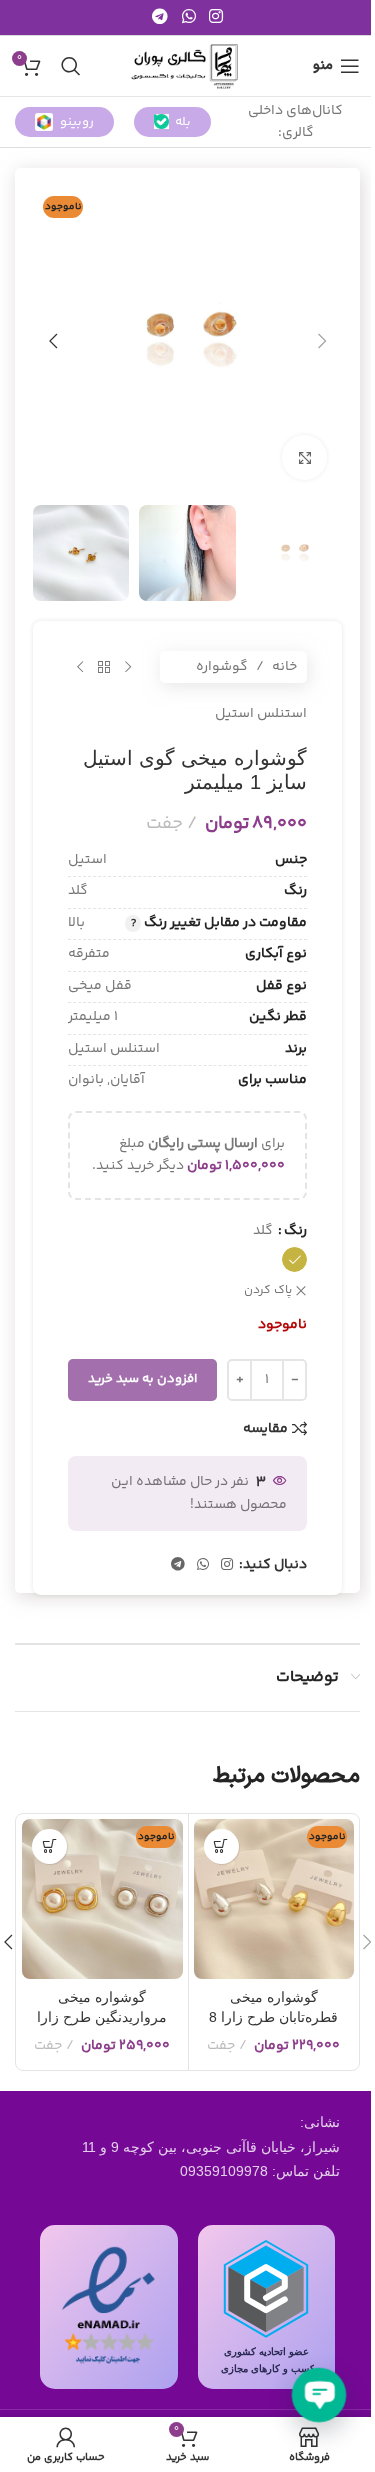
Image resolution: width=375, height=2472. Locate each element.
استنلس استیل (261, 714)
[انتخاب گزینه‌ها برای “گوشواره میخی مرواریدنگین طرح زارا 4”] (49, 1846)
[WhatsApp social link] (188, 17)
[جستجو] (71, 66)
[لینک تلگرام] (160, 17)
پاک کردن (268, 1291)
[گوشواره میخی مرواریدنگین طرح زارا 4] (102, 1899)
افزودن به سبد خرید (142, 1379)
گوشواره (222, 667)
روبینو (77, 122)
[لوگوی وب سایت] (187, 66)
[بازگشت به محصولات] (104, 667)
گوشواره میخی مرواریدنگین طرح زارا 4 (102, 2016)
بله (183, 122)
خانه (284, 667)
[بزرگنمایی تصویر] (304, 457)
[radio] (294, 1259)
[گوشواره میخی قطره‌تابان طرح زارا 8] (274, 1899)
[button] (322, 341)
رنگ (295, 1231)
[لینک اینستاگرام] (215, 17)
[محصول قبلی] (128, 667)
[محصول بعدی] (80, 667)
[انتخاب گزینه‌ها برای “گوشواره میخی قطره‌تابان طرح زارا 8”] (221, 1846)
